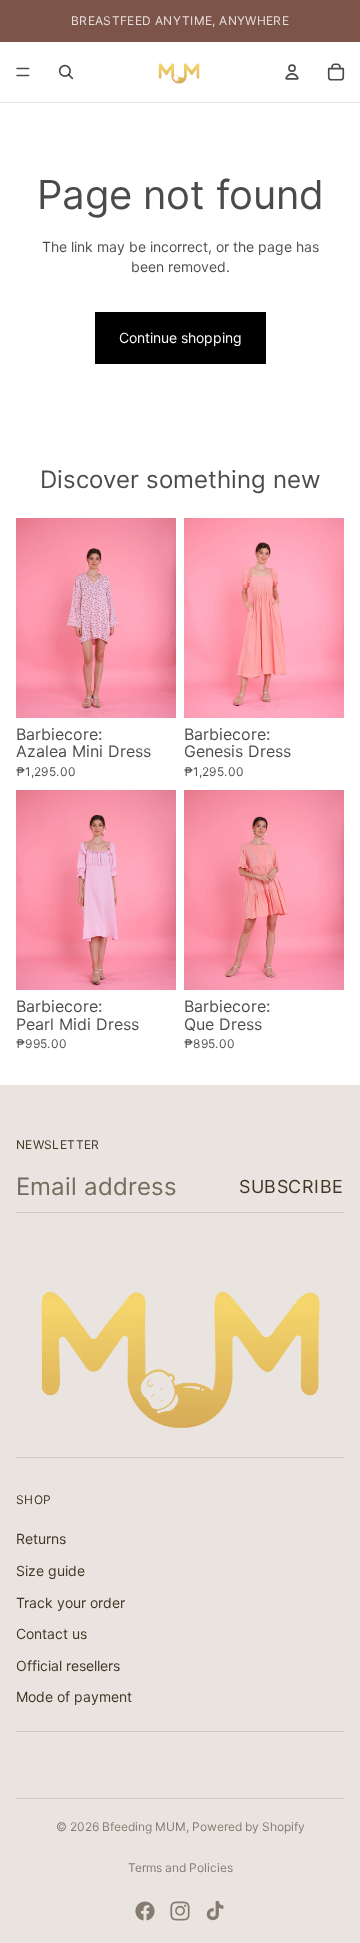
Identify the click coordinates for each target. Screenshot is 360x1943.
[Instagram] (180, 1911)
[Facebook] (145, 1911)
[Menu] (23, 72)
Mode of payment (74, 1697)
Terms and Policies (180, 1867)
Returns (41, 1539)
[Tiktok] (215, 1911)
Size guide (50, 1570)
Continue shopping (180, 337)
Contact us (51, 1633)
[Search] (66, 72)
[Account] (292, 72)
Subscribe (291, 1186)
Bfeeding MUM (144, 1826)
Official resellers (68, 1665)
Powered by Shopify (248, 1826)
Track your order (70, 1602)
